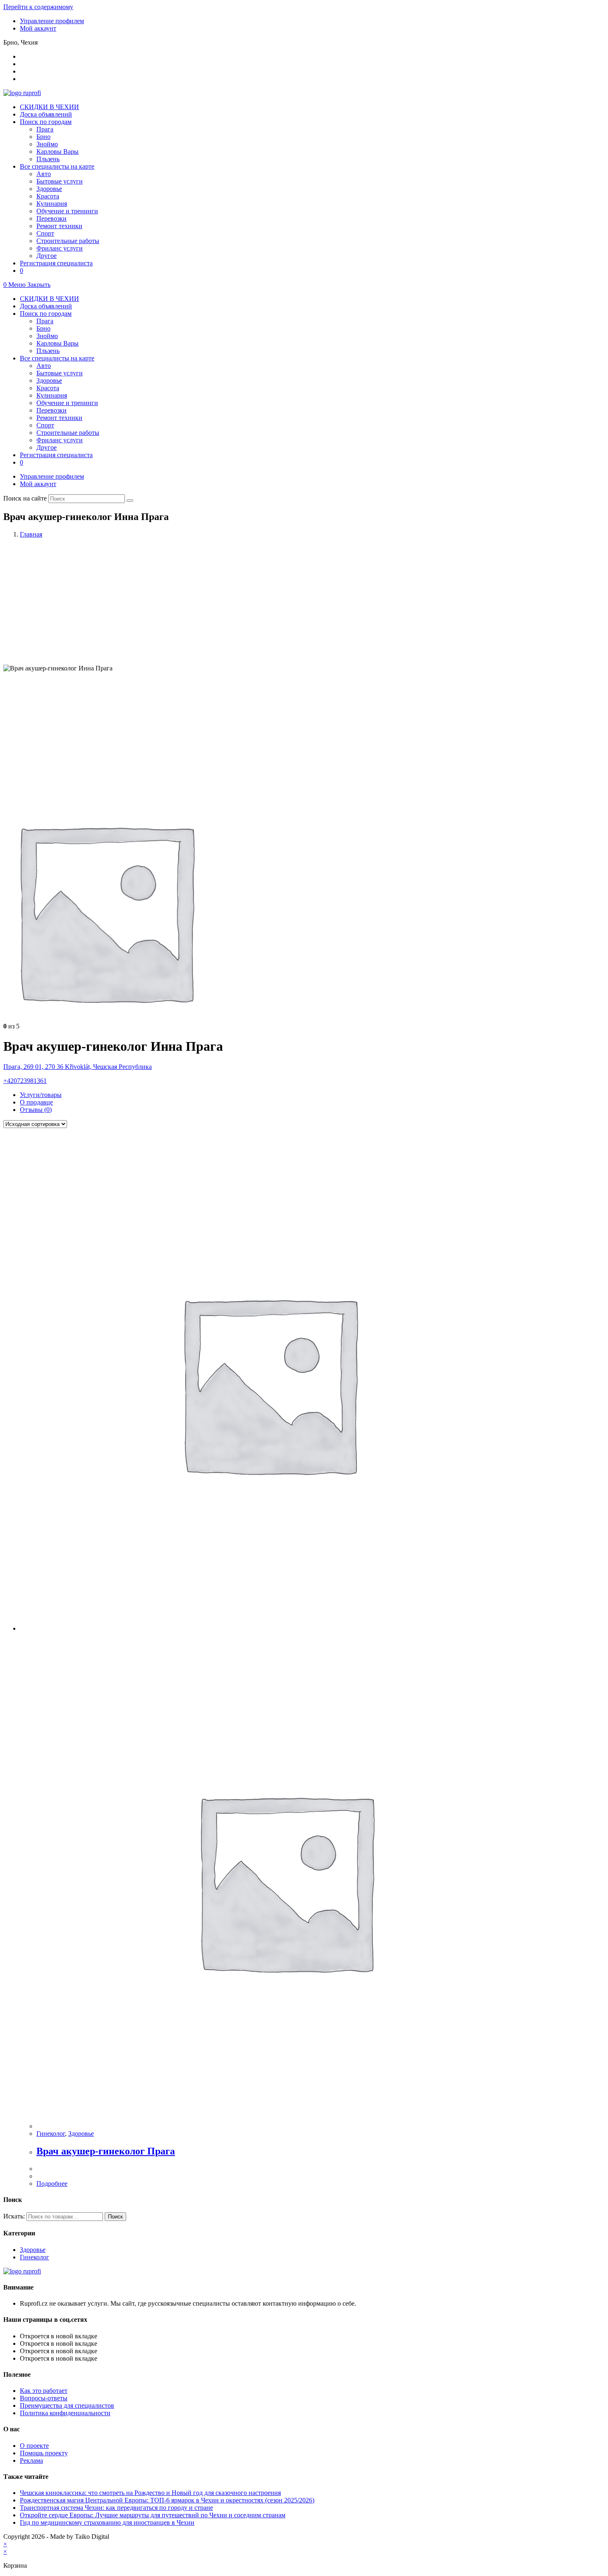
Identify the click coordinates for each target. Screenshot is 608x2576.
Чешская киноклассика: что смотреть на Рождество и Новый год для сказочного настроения (150, 2493)
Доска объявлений (46, 306)
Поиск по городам (46, 314)
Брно (43, 328)
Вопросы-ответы (44, 2398)
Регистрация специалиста (56, 455)
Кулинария (52, 395)
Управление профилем (52, 21)
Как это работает (44, 2391)
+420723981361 (25, 1081)
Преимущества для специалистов (67, 2405)
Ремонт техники (59, 418)
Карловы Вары (57, 343)
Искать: (14, 2216)
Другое (47, 447)
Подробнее (52, 2184)
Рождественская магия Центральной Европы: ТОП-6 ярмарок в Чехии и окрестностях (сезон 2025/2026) (167, 2500)
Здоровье (49, 380)
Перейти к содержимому (38, 7)
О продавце (36, 1102)
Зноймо (47, 336)
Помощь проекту (44, 2453)
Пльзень (48, 351)
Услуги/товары (41, 1095)
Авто (44, 366)
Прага (45, 321)
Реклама (31, 2460)
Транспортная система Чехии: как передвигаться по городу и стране (116, 2508)
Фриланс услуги (60, 440)
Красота (48, 388)
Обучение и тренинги (67, 403)
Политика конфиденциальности (65, 2413)
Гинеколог (51, 2134)
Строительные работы (68, 433)
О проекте (34, 2446)
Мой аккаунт (38, 28)
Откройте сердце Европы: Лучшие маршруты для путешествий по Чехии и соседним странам (153, 2515)
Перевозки (51, 410)
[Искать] (130, 501)
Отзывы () (36, 1110)
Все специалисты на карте (57, 358)
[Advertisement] (304, 603)
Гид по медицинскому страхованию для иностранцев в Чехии (107, 2522)
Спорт (45, 425)
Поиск (115, 2217)
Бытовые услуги (60, 373)
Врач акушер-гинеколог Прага (106, 2151)
